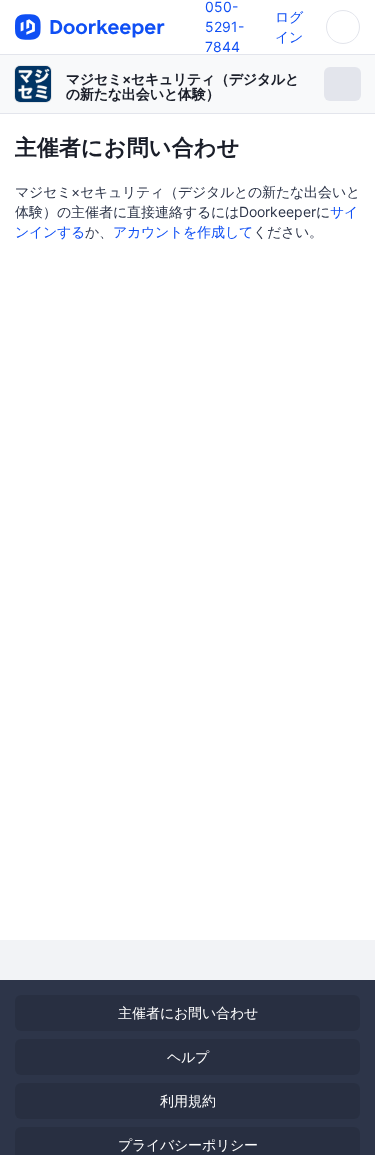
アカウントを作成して (183, 231)
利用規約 (188, 1100)
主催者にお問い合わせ (188, 1012)
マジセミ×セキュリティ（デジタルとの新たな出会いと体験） (182, 86)
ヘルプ (188, 1056)
